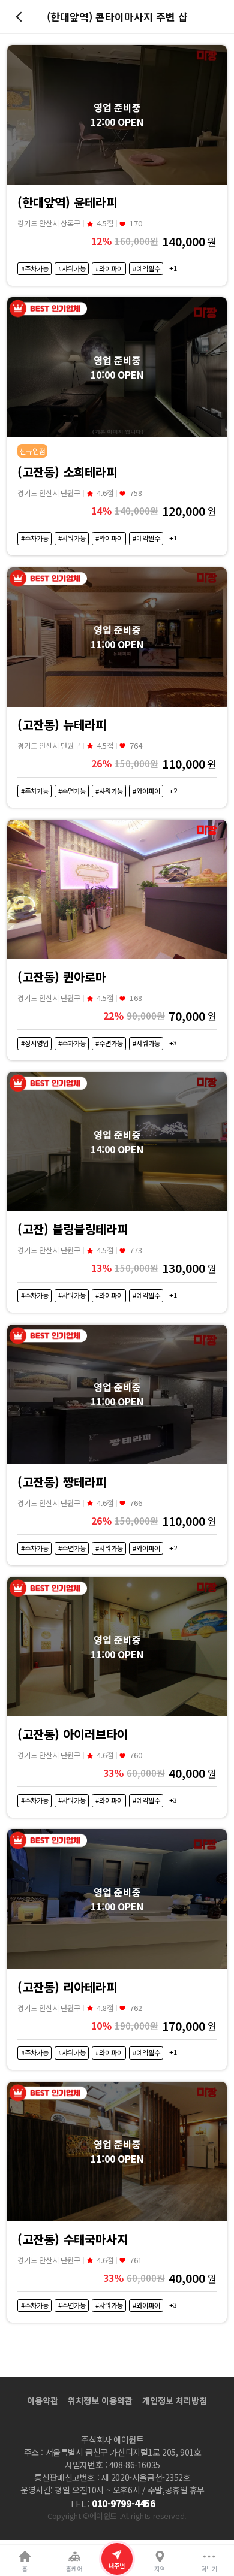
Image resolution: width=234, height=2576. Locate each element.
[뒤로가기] (21, 17)
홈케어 (74, 2569)
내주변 (117, 2566)
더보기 (209, 2569)
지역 (160, 2569)
